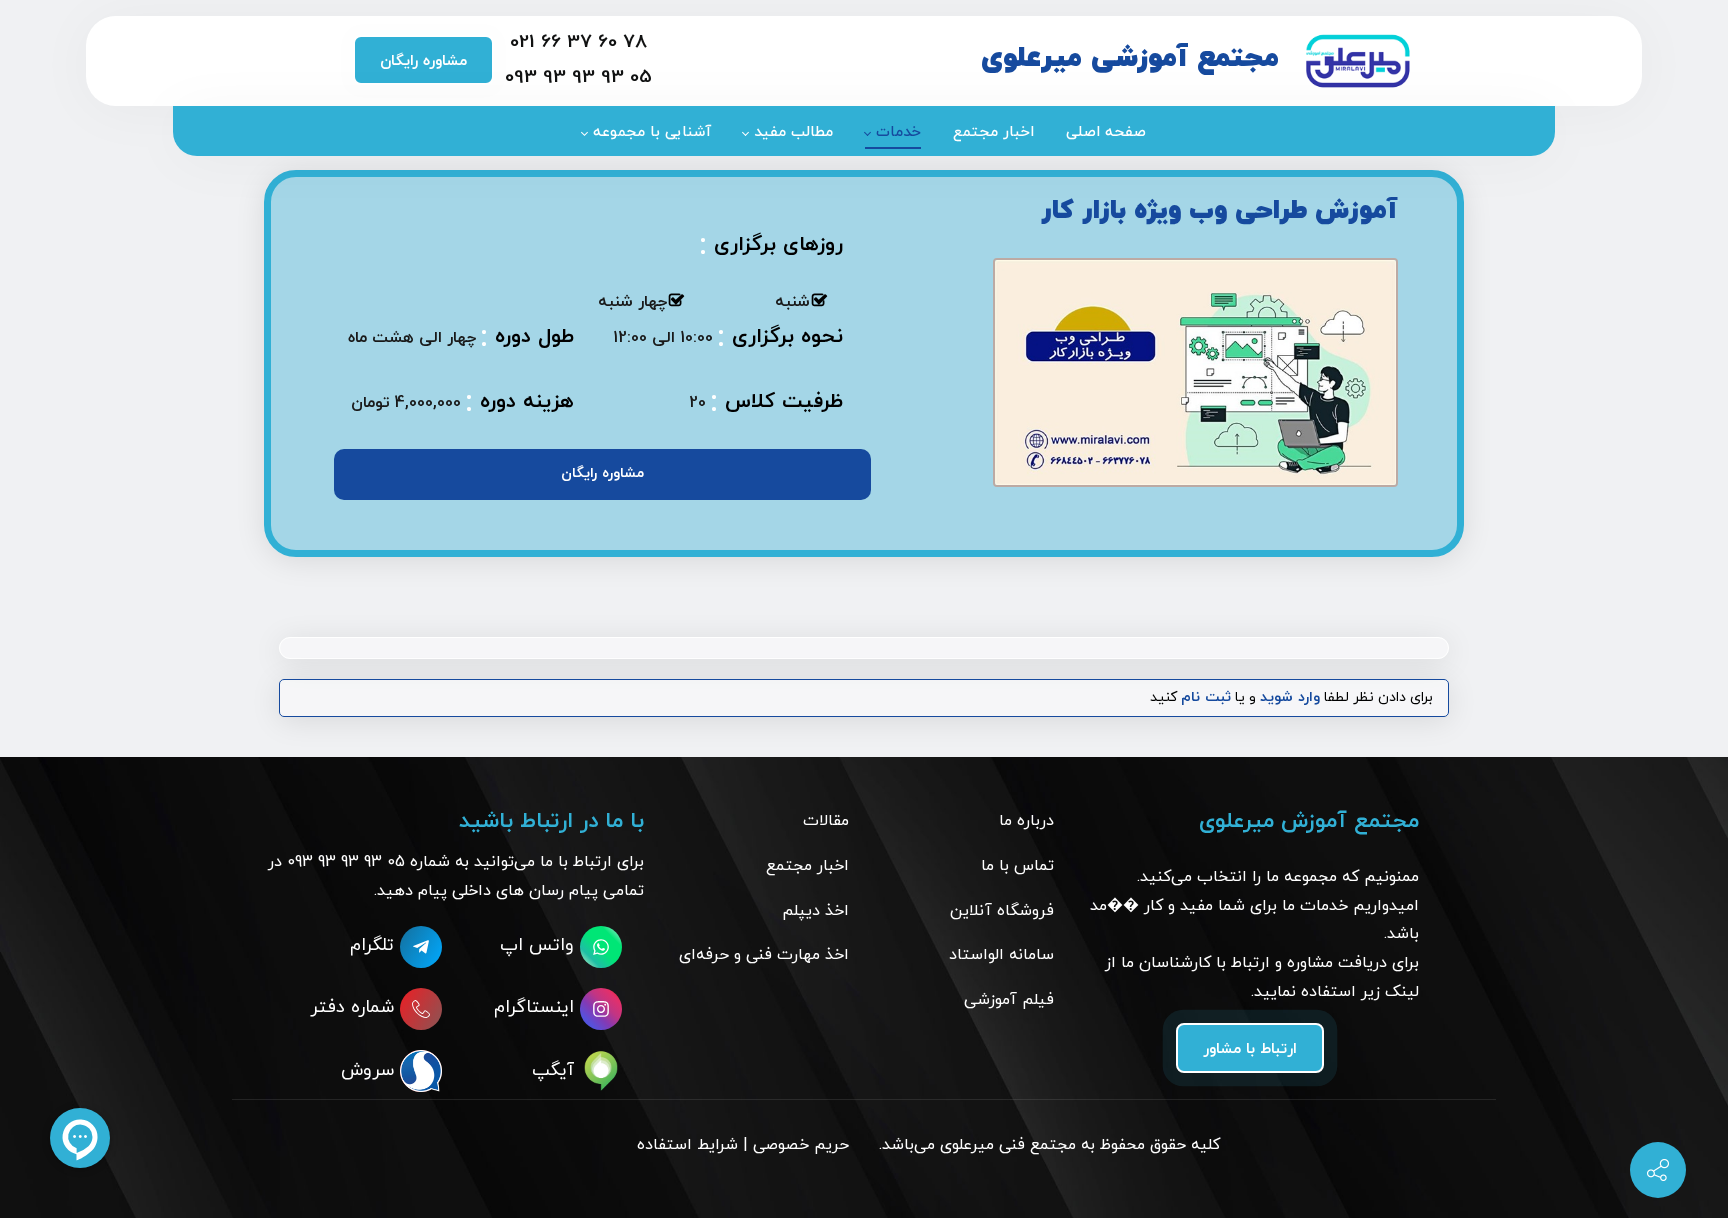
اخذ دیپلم (815, 911)
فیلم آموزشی (1009, 1000)
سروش (370, 1070)
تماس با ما (1017, 866)
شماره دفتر (355, 1007)
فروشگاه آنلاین (1002, 911)
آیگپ (556, 1070)
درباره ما (1026, 821)
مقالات (826, 821)
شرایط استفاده (687, 1145)
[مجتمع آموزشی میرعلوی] (1357, 61)
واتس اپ (540, 945)
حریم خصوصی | (796, 1145)
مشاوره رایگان (423, 61)
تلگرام (375, 945)
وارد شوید (1290, 697)
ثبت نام (1206, 697)
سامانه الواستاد (1001, 955)
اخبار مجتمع (807, 866)
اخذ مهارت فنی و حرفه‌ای (764, 955)
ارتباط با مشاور (1250, 1049)
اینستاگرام (537, 1007)
